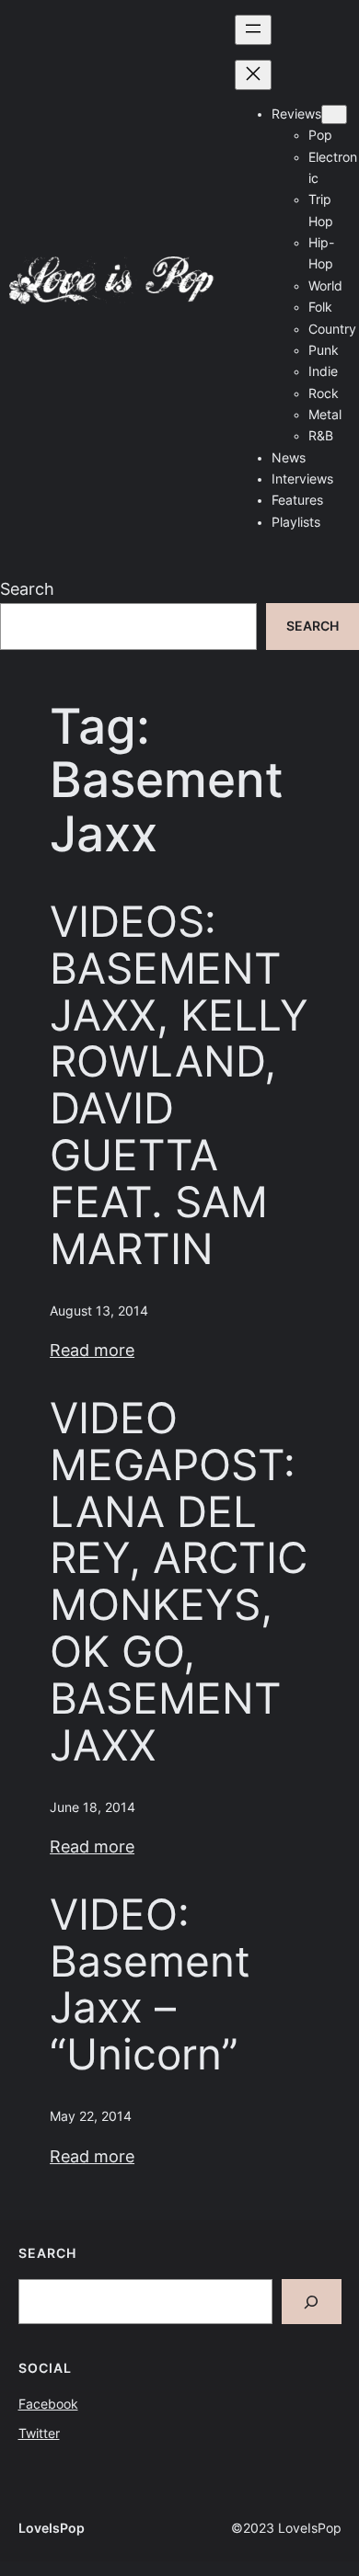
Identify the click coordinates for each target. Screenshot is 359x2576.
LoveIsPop (52, 2528)
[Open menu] (253, 30)
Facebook (48, 2404)
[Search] (312, 2302)
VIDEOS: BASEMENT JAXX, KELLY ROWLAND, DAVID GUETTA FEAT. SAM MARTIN (179, 1085)
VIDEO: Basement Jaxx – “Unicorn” (150, 1985)
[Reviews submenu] (334, 114)
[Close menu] (253, 75)
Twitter (39, 2434)
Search (27, 589)
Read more (92, 1350)
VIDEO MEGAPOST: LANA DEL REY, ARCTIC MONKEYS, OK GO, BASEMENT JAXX (179, 1582)
